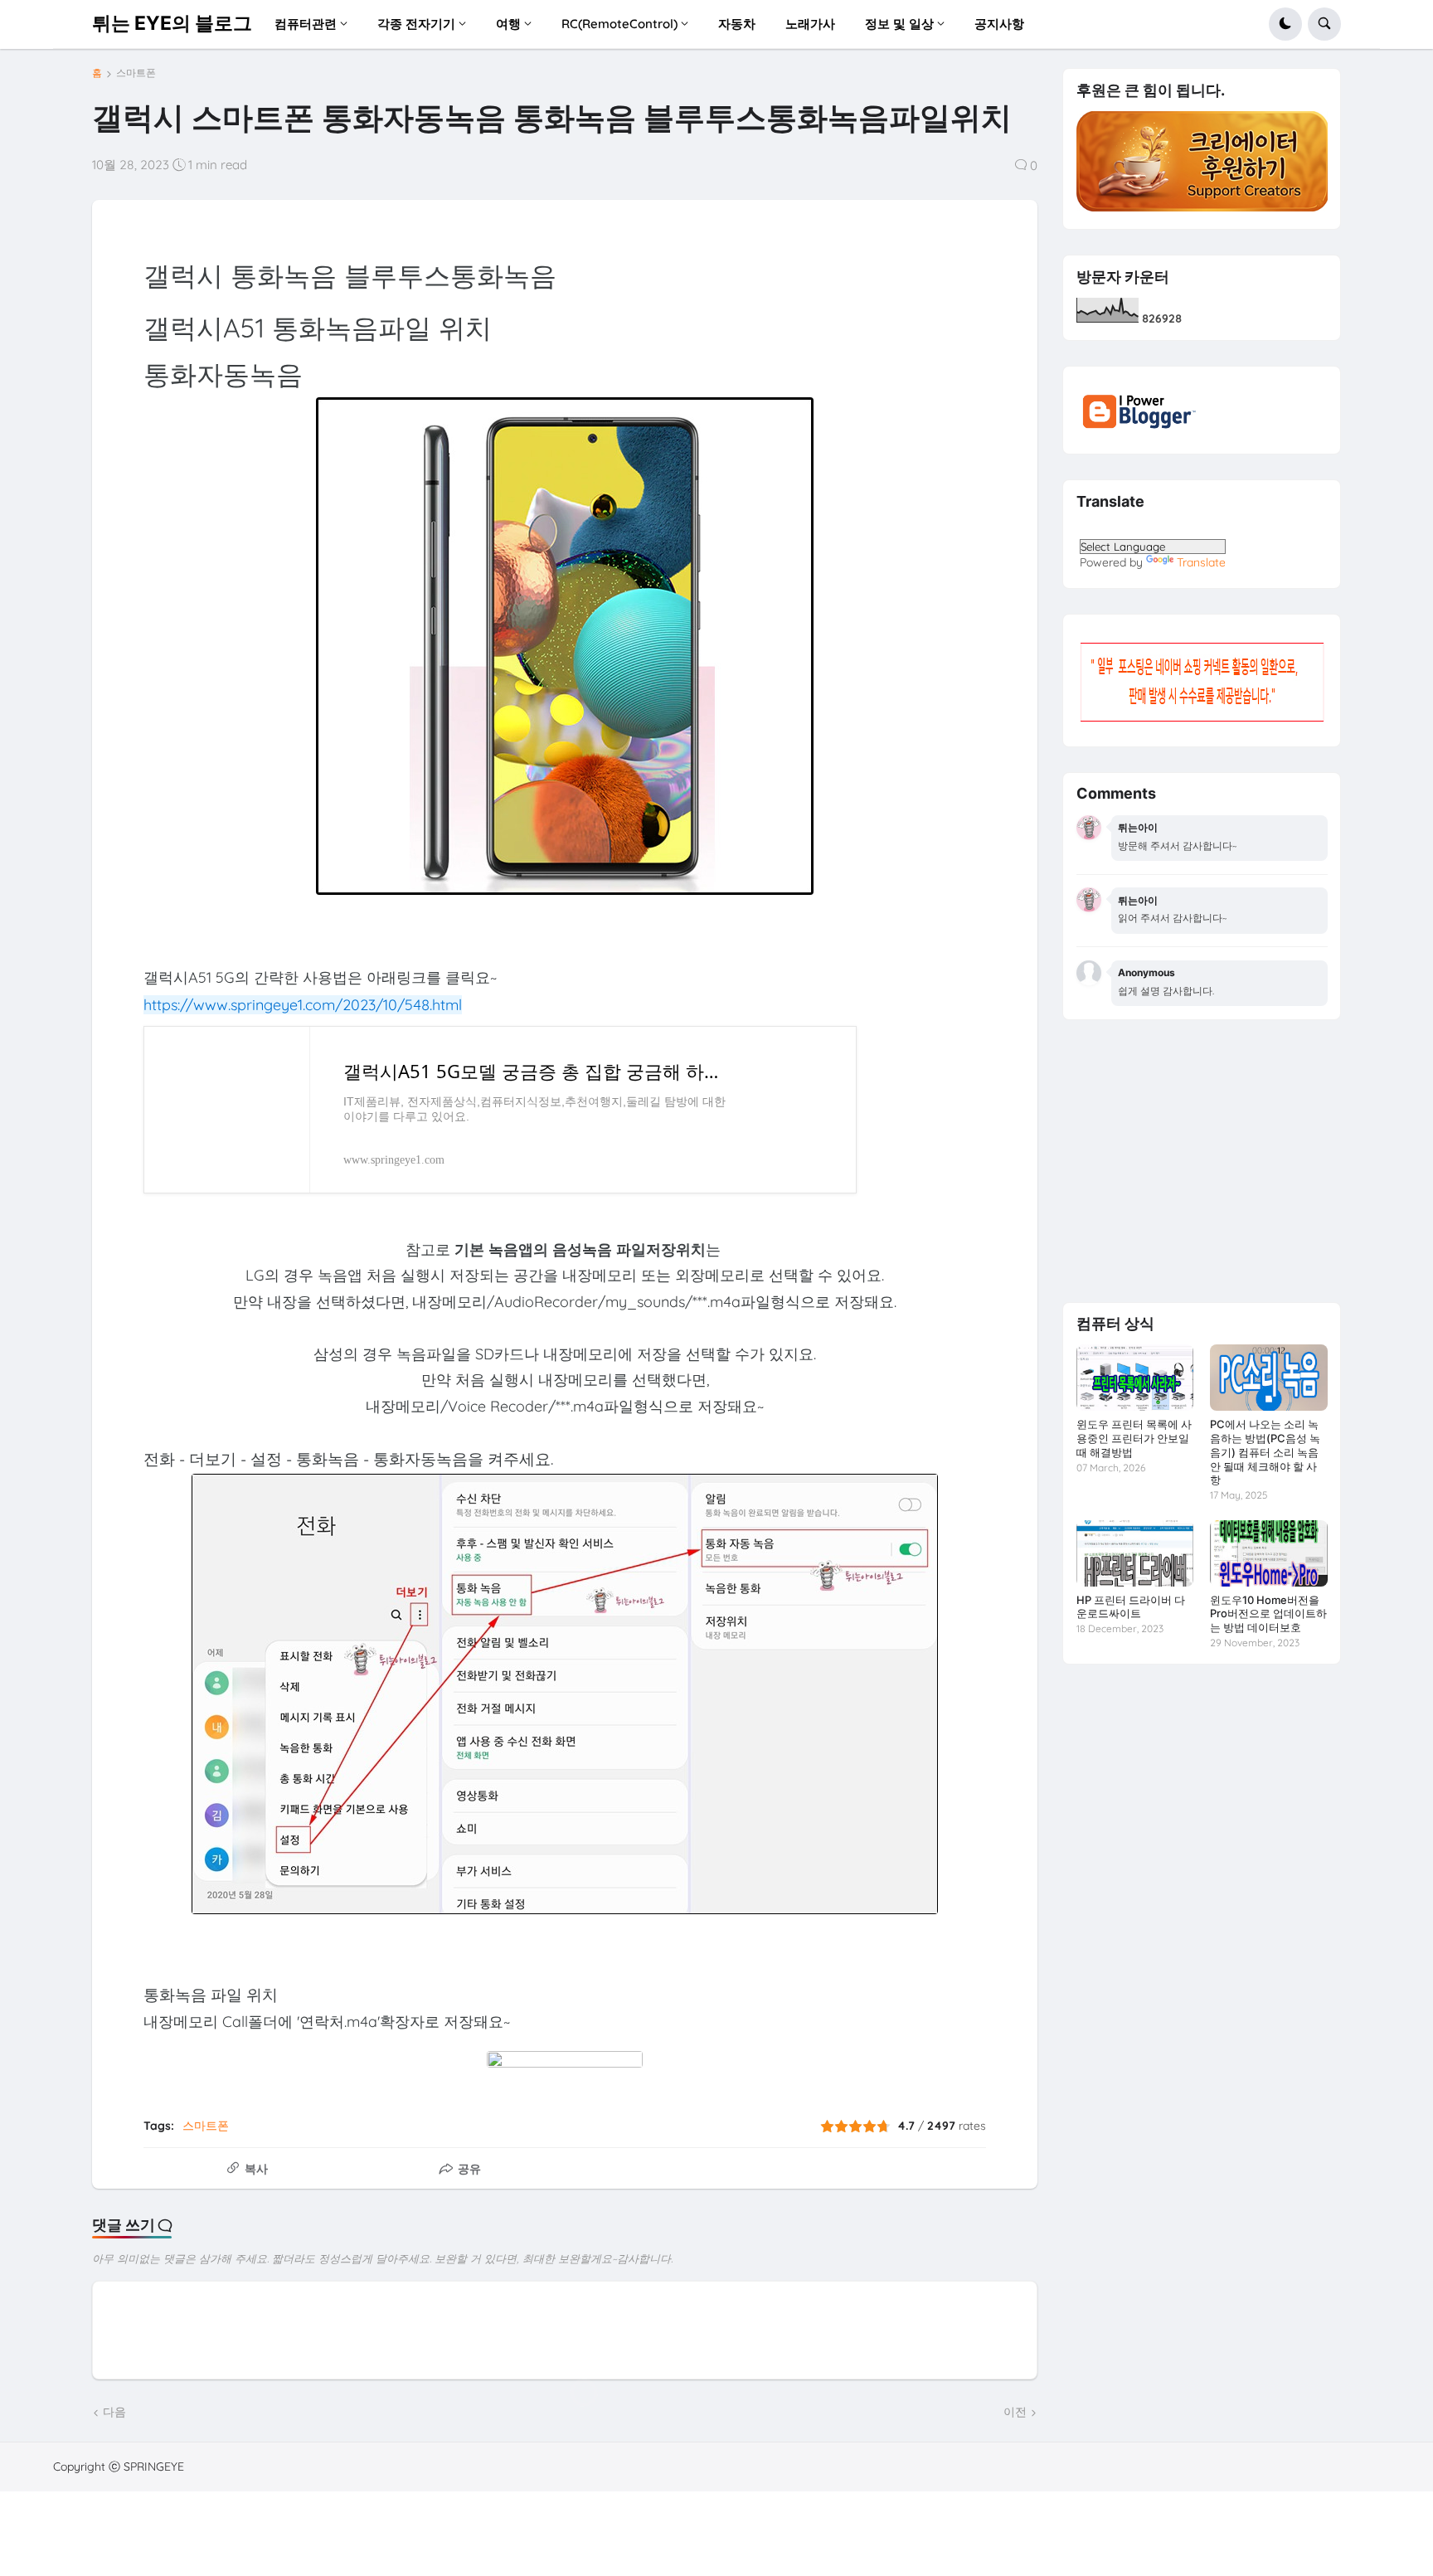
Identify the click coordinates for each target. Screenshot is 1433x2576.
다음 (114, 2412)
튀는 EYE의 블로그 (172, 23)
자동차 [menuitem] (737, 24)
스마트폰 (136, 73)
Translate (1201, 562)
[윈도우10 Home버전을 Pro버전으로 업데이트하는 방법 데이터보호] (1268, 1553)
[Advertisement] (1202, 1161)
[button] (1285, 24)
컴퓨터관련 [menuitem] (306, 24)
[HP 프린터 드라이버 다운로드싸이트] (1135, 1553)
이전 (1015, 2412)
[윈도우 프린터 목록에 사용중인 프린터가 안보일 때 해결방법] (1135, 1378)
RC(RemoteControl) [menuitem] (619, 24)
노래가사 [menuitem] (810, 24)
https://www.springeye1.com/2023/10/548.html (303, 1005)
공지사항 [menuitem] (999, 24)
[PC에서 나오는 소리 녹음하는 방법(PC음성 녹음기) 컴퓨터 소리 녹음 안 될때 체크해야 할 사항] (1268, 1378)
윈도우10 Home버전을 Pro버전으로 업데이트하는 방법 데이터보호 (1268, 1614)
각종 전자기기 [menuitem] (416, 24)
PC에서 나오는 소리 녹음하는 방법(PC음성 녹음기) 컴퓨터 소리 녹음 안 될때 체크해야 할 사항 (1265, 1452)
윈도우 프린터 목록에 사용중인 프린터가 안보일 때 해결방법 (1134, 1438)
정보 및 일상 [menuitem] (899, 24)
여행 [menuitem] (508, 24)
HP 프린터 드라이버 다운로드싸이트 (1131, 1607)
